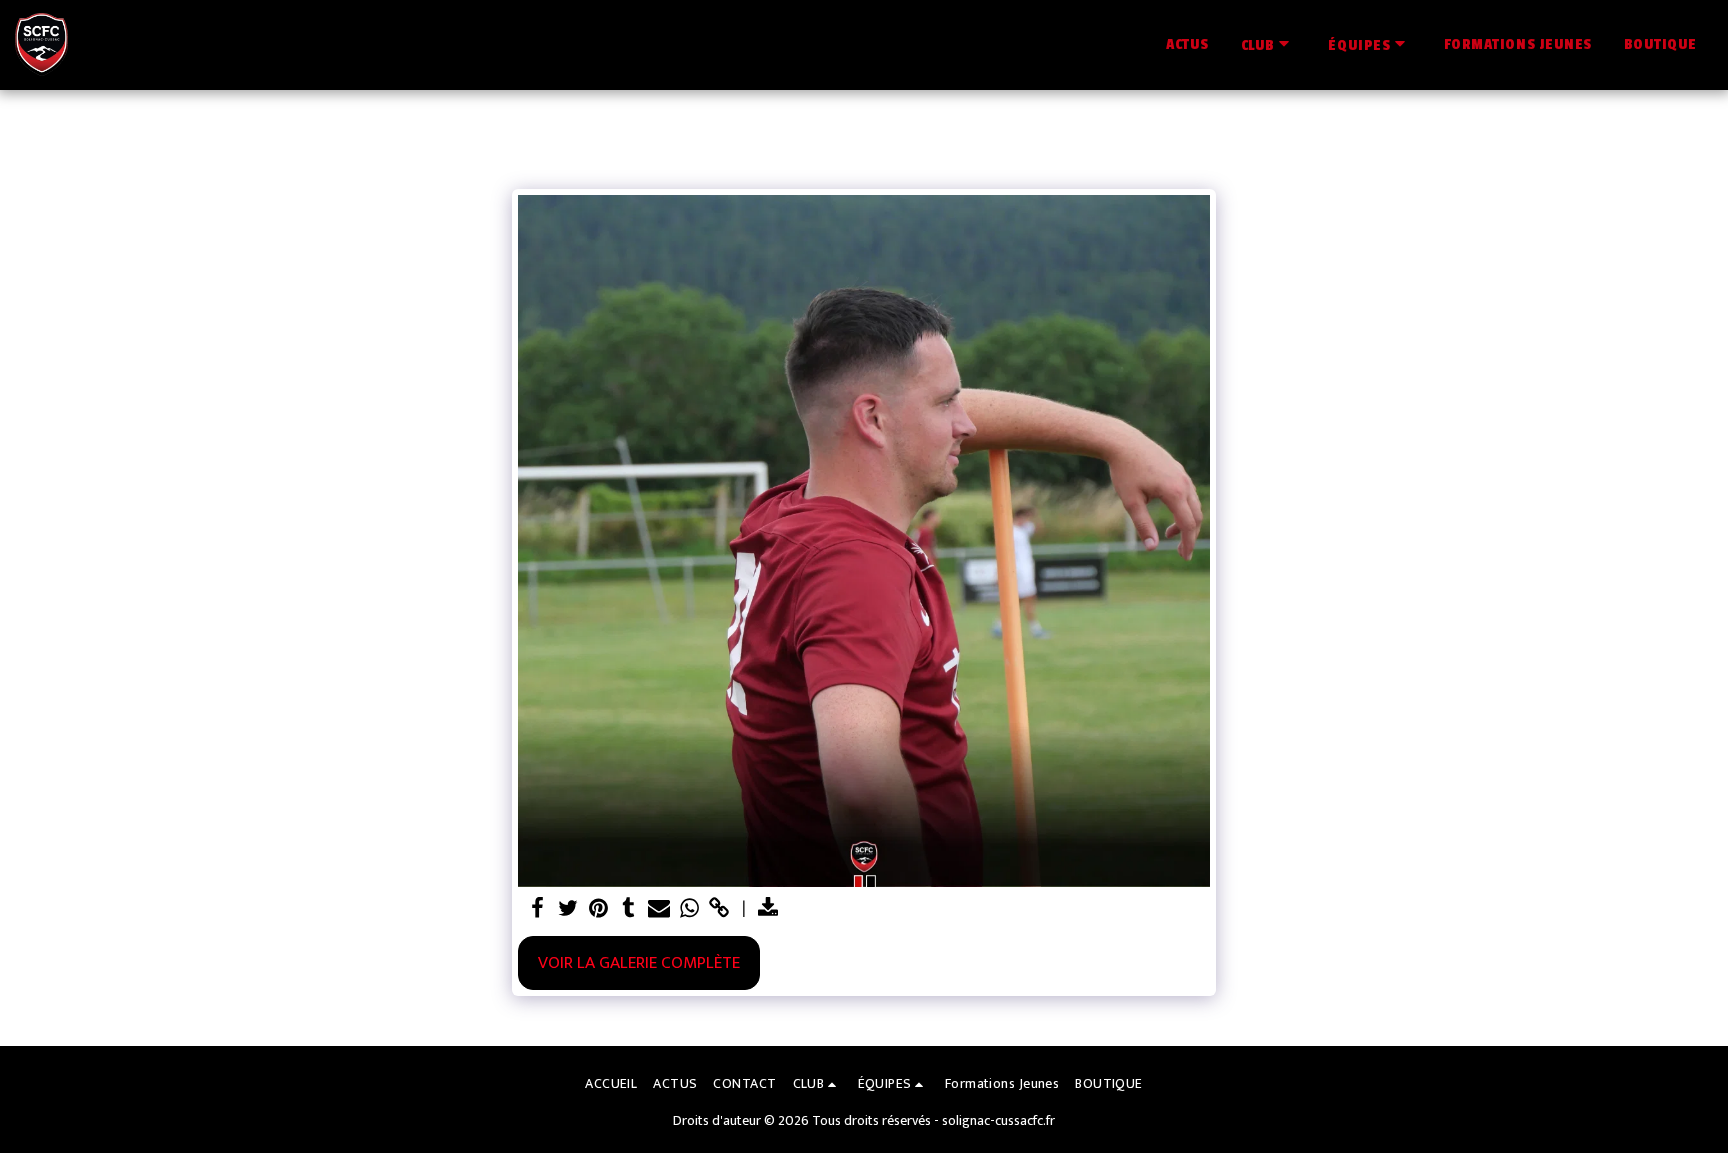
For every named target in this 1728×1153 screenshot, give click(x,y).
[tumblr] (629, 909)
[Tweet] (568, 909)
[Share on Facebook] (538, 909)
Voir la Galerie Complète (639, 962)
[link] (720, 909)
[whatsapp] (689, 909)
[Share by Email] (659, 909)
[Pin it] (598, 909)
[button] (1269, 45)
